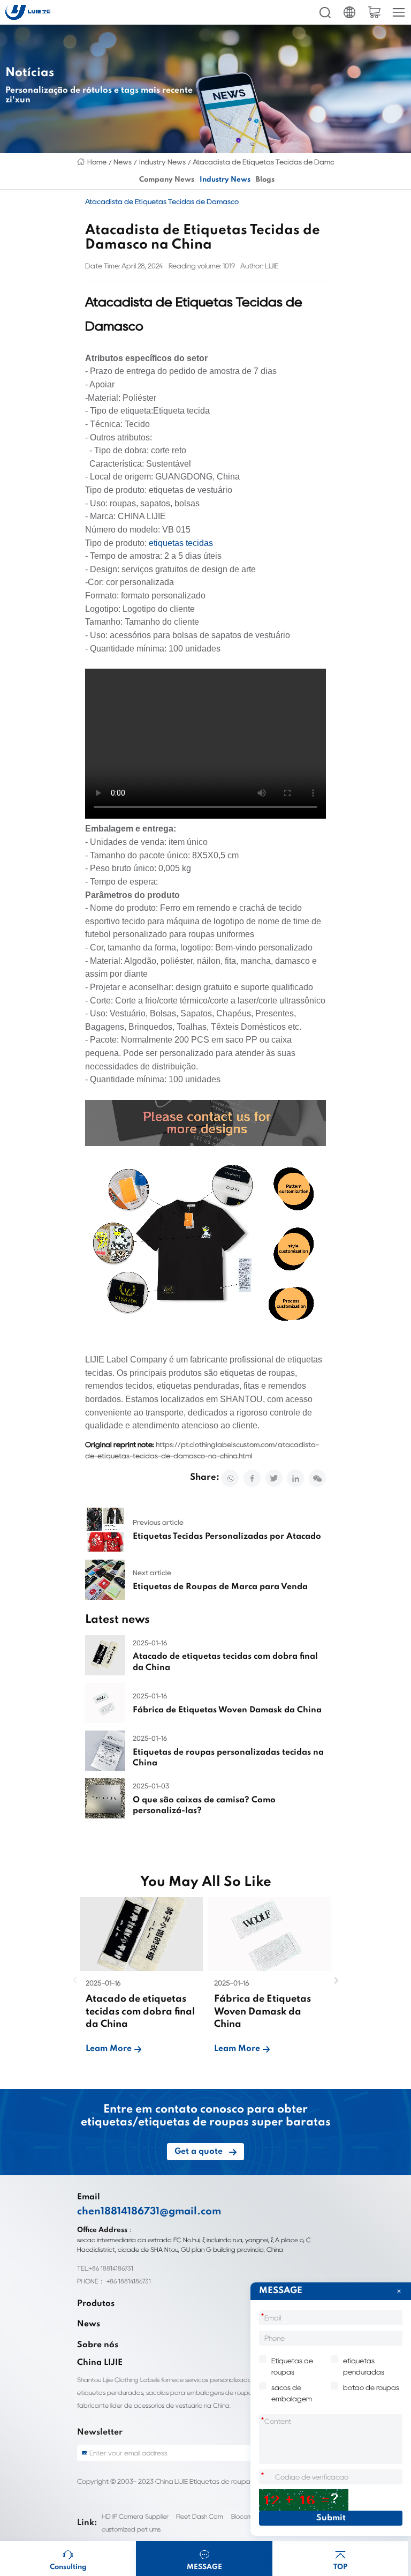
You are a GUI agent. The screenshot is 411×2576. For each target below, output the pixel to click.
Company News (167, 180)
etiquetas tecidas (181, 543)
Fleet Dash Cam (200, 2516)
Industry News (162, 162)
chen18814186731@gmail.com (149, 2212)
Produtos (96, 2304)
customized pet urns (131, 2529)
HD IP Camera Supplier (135, 2516)
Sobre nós (98, 2345)
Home (97, 162)
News (123, 162)
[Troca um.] (304, 2500)
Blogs (265, 180)
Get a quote (199, 2152)
